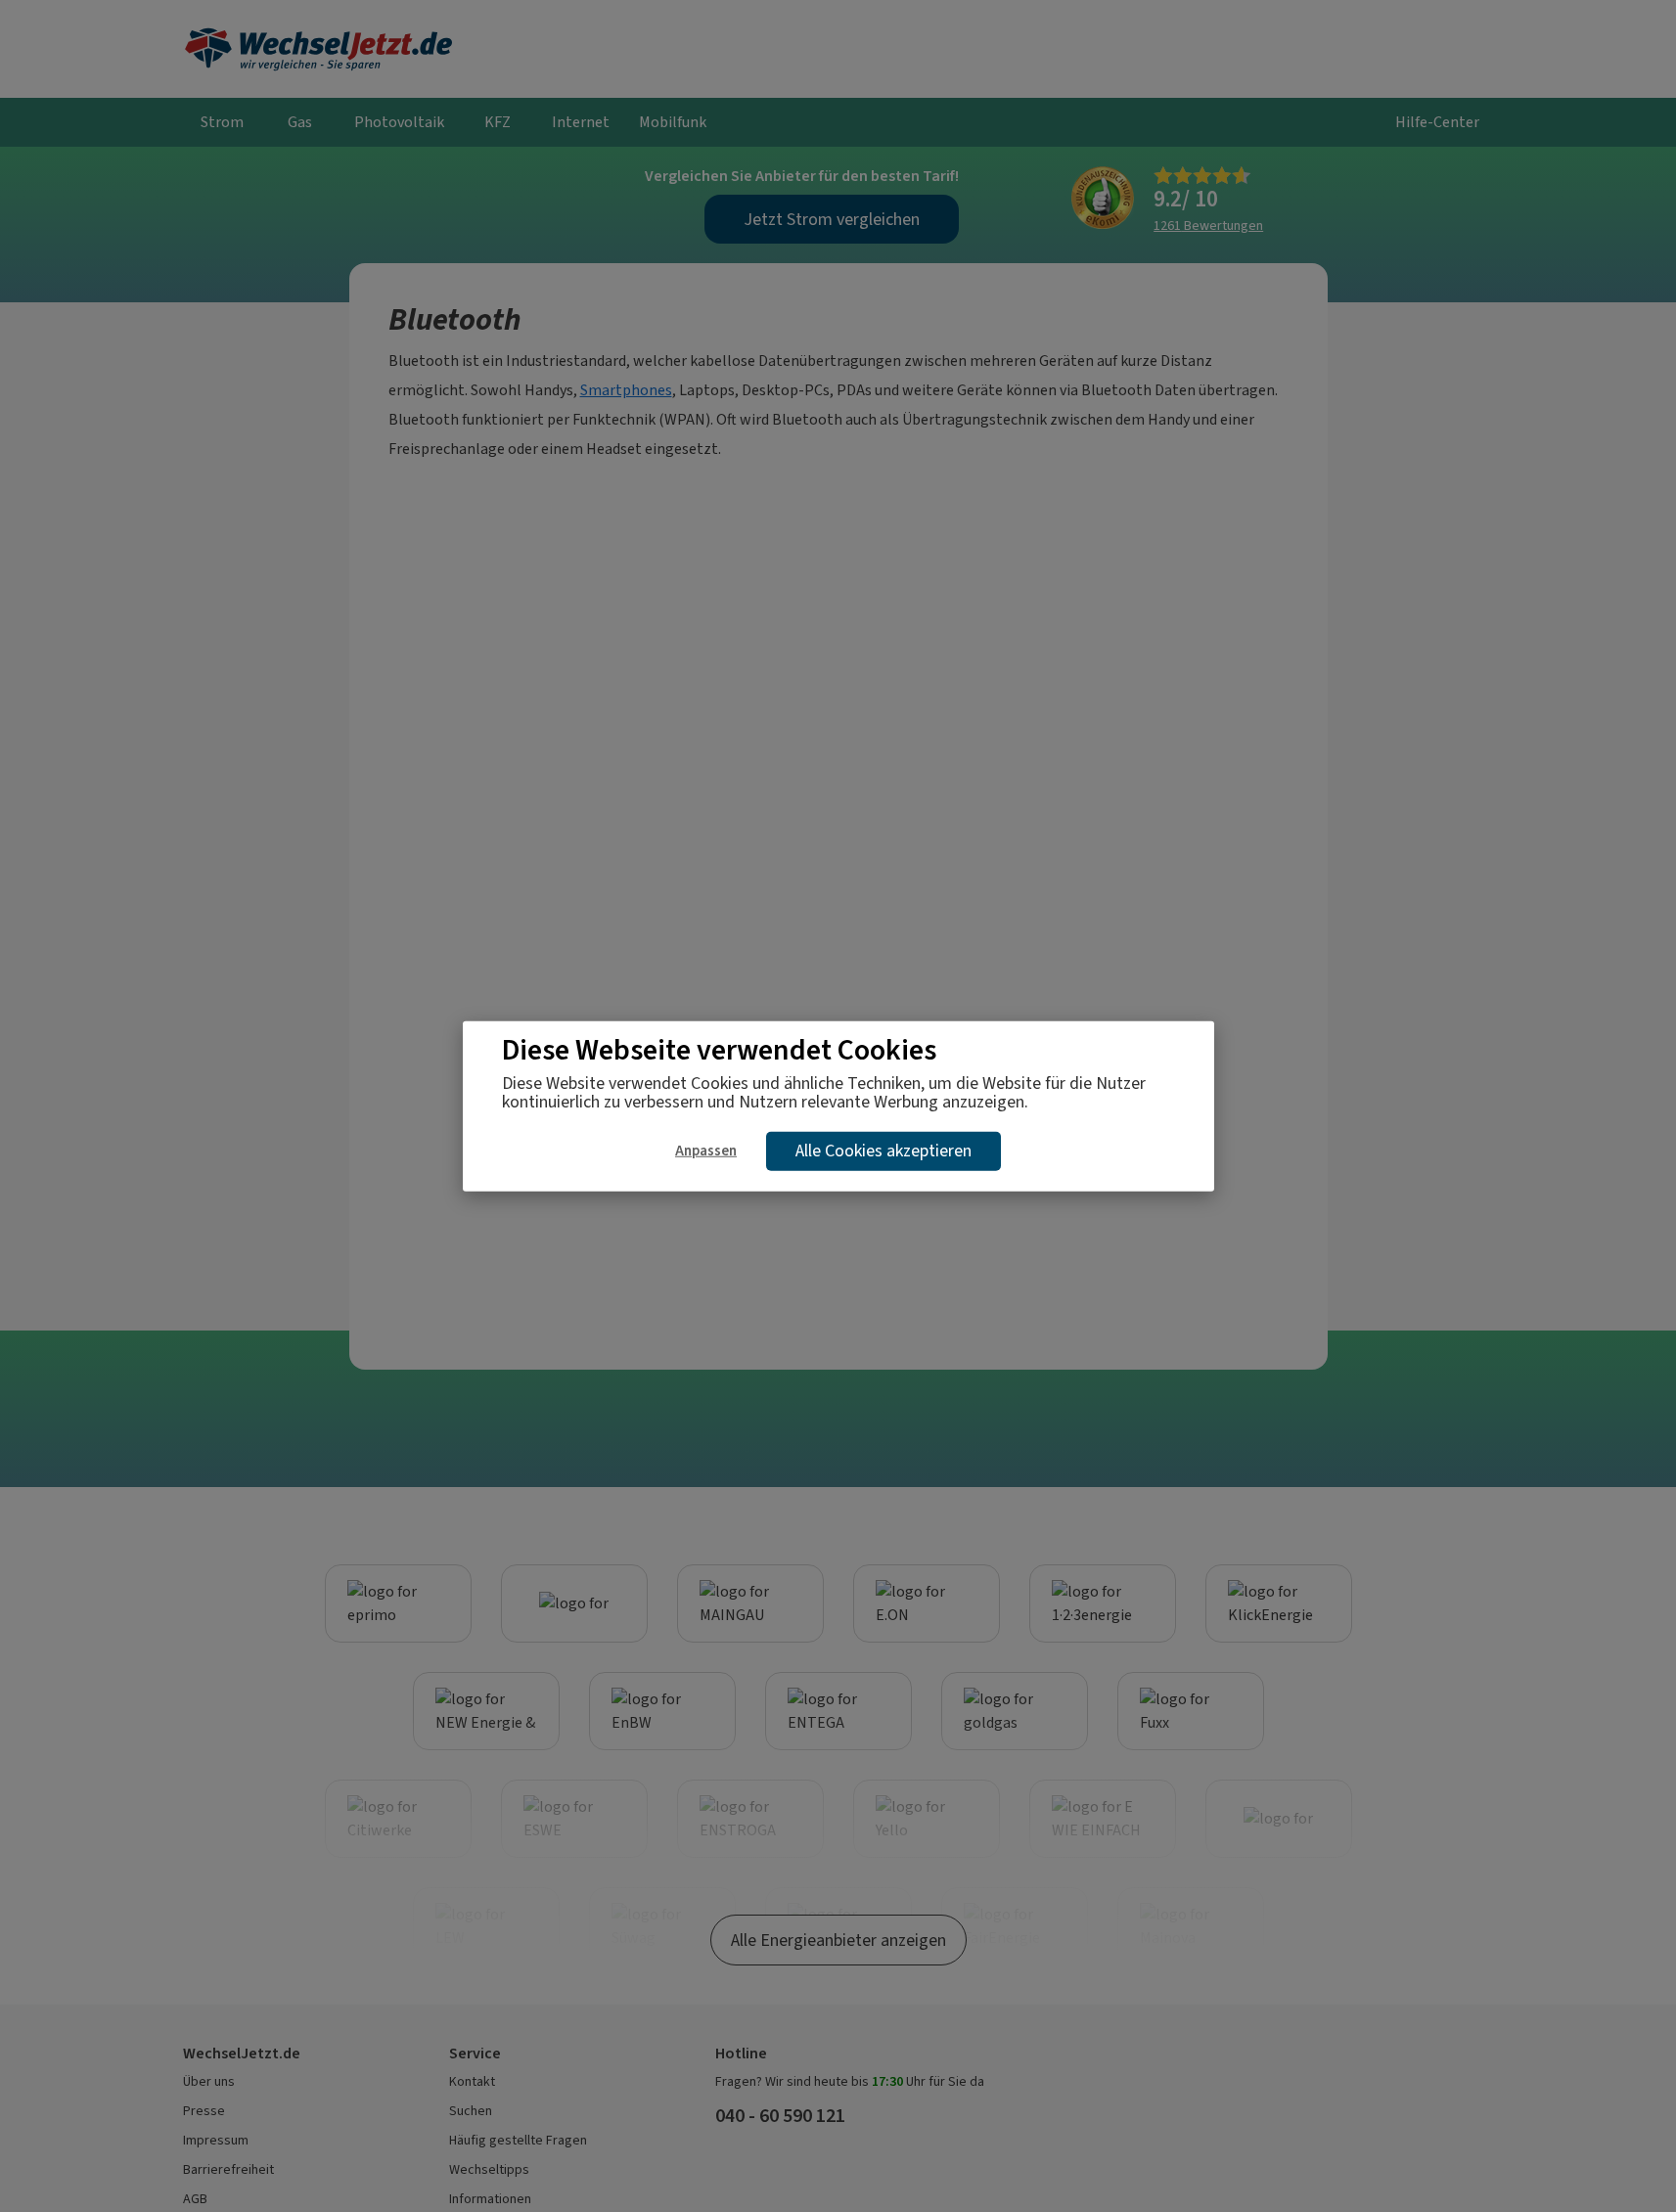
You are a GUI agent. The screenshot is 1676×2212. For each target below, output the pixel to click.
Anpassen (706, 1150)
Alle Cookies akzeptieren (883, 1151)
